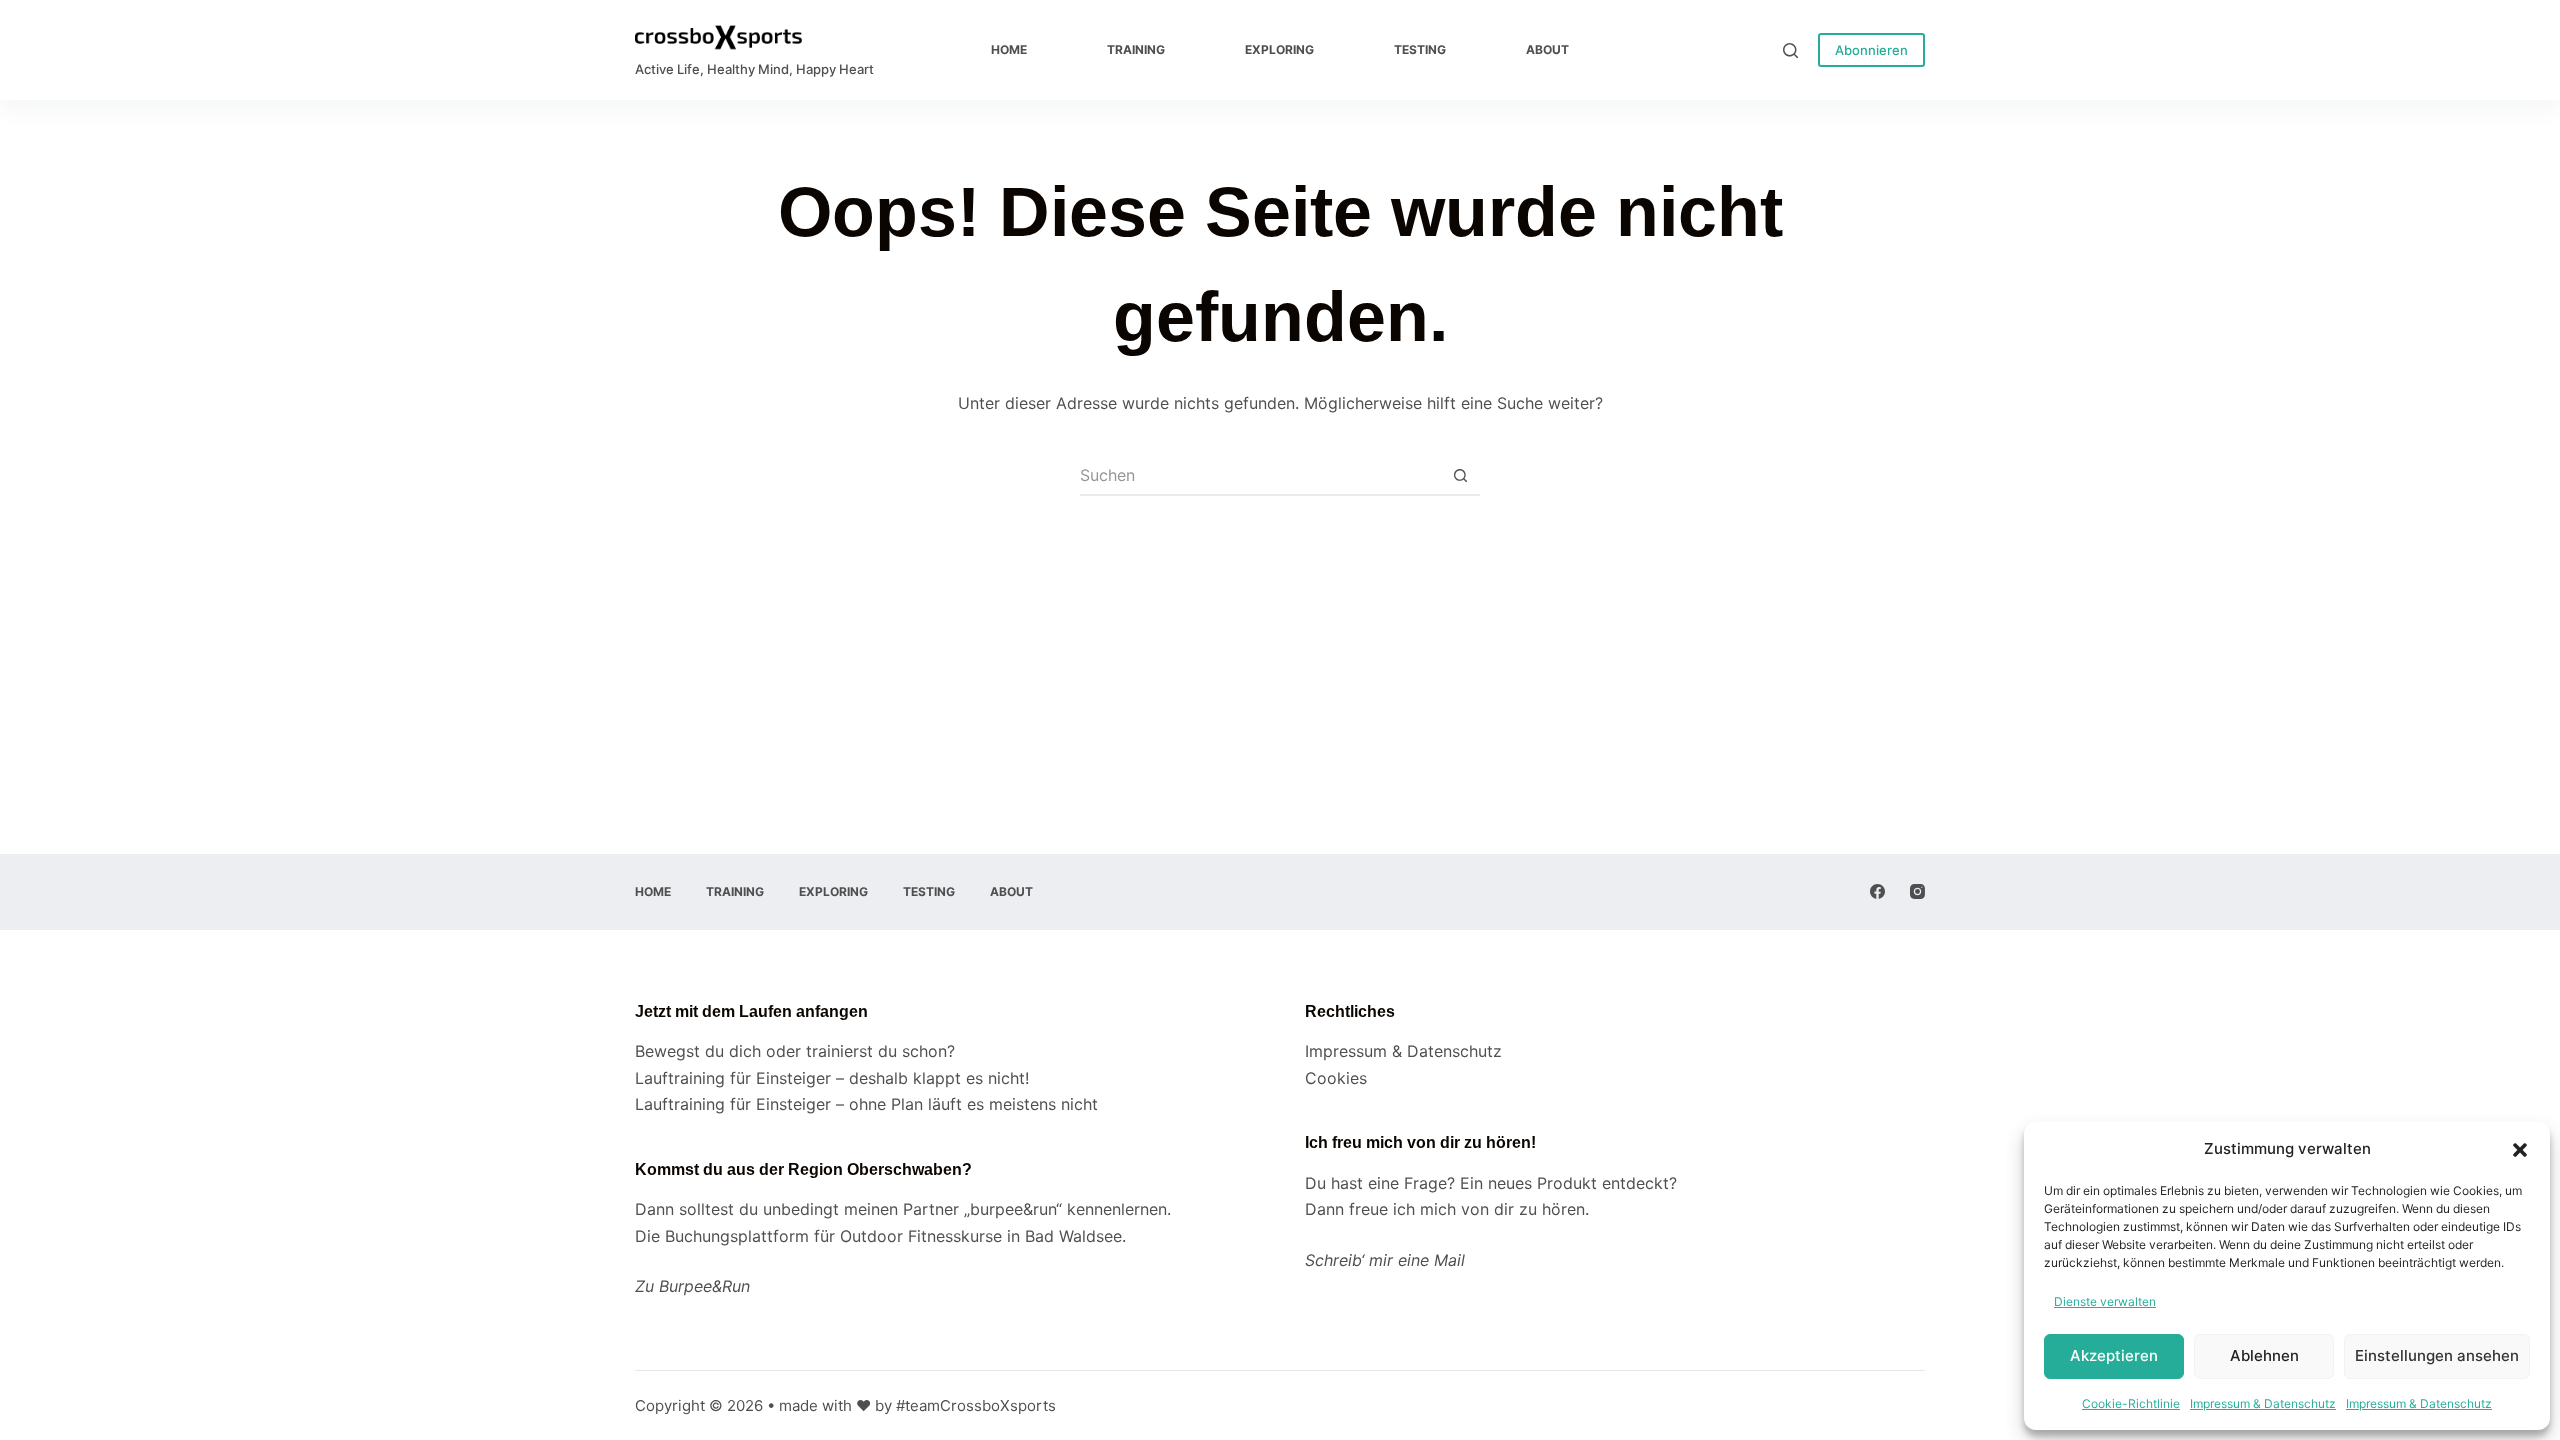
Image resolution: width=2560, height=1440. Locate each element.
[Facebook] (1877, 891)
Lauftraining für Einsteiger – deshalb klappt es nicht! (832, 1078)
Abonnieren (1871, 50)
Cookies (1336, 1078)
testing (1420, 49)
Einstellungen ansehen (2437, 1355)
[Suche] (1790, 50)
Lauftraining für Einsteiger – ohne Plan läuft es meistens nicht (866, 1104)
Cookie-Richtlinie (2131, 1403)
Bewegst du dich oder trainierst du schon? (795, 1051)
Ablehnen (2264, 1355)
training (1136, 49)
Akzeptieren (2114, 1355)
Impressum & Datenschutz (2263, 1403)
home (1009, 49)
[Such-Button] (1460, 476)
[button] (2520, 1150)
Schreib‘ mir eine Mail (1385, 1260)
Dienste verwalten (2105, 1301)
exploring (1279, 49)
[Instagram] (1917, 891)
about (1547, 49)
